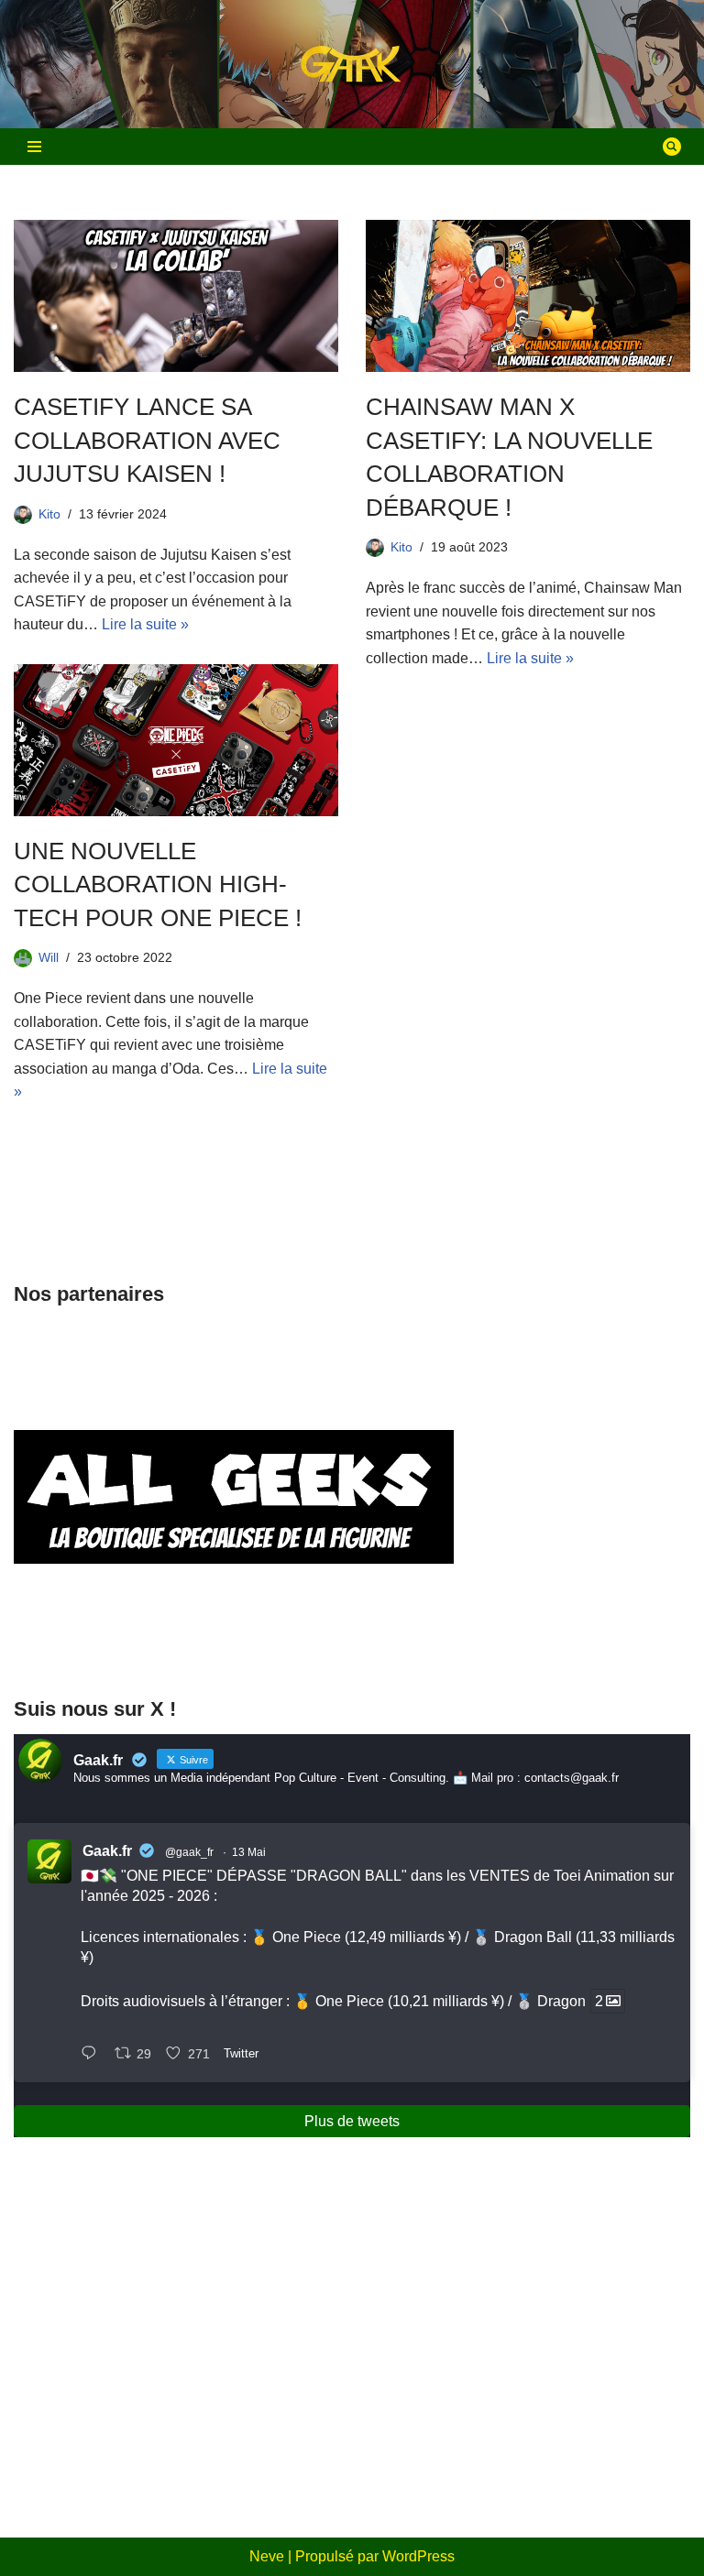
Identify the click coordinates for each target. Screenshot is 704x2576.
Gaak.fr (107, 1851)
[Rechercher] (672, 147)
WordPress (418, 2556)
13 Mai (249, 1852)
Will (49, 957)
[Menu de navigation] (34, 147)
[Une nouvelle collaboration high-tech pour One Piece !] (176, 740)
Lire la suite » (145, 624)
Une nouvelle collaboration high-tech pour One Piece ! (158, 884)
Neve (267, 2556)
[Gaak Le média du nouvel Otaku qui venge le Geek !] (352, 65)
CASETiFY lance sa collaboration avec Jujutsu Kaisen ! (147, 440)
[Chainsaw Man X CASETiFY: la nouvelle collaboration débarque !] (528, 296)
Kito (49, 514)
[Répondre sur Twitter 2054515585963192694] (93, 2055)
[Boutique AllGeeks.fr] (234, 1644)
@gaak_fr (189, 1852)
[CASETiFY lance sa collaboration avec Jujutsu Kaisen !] (176, 296)
